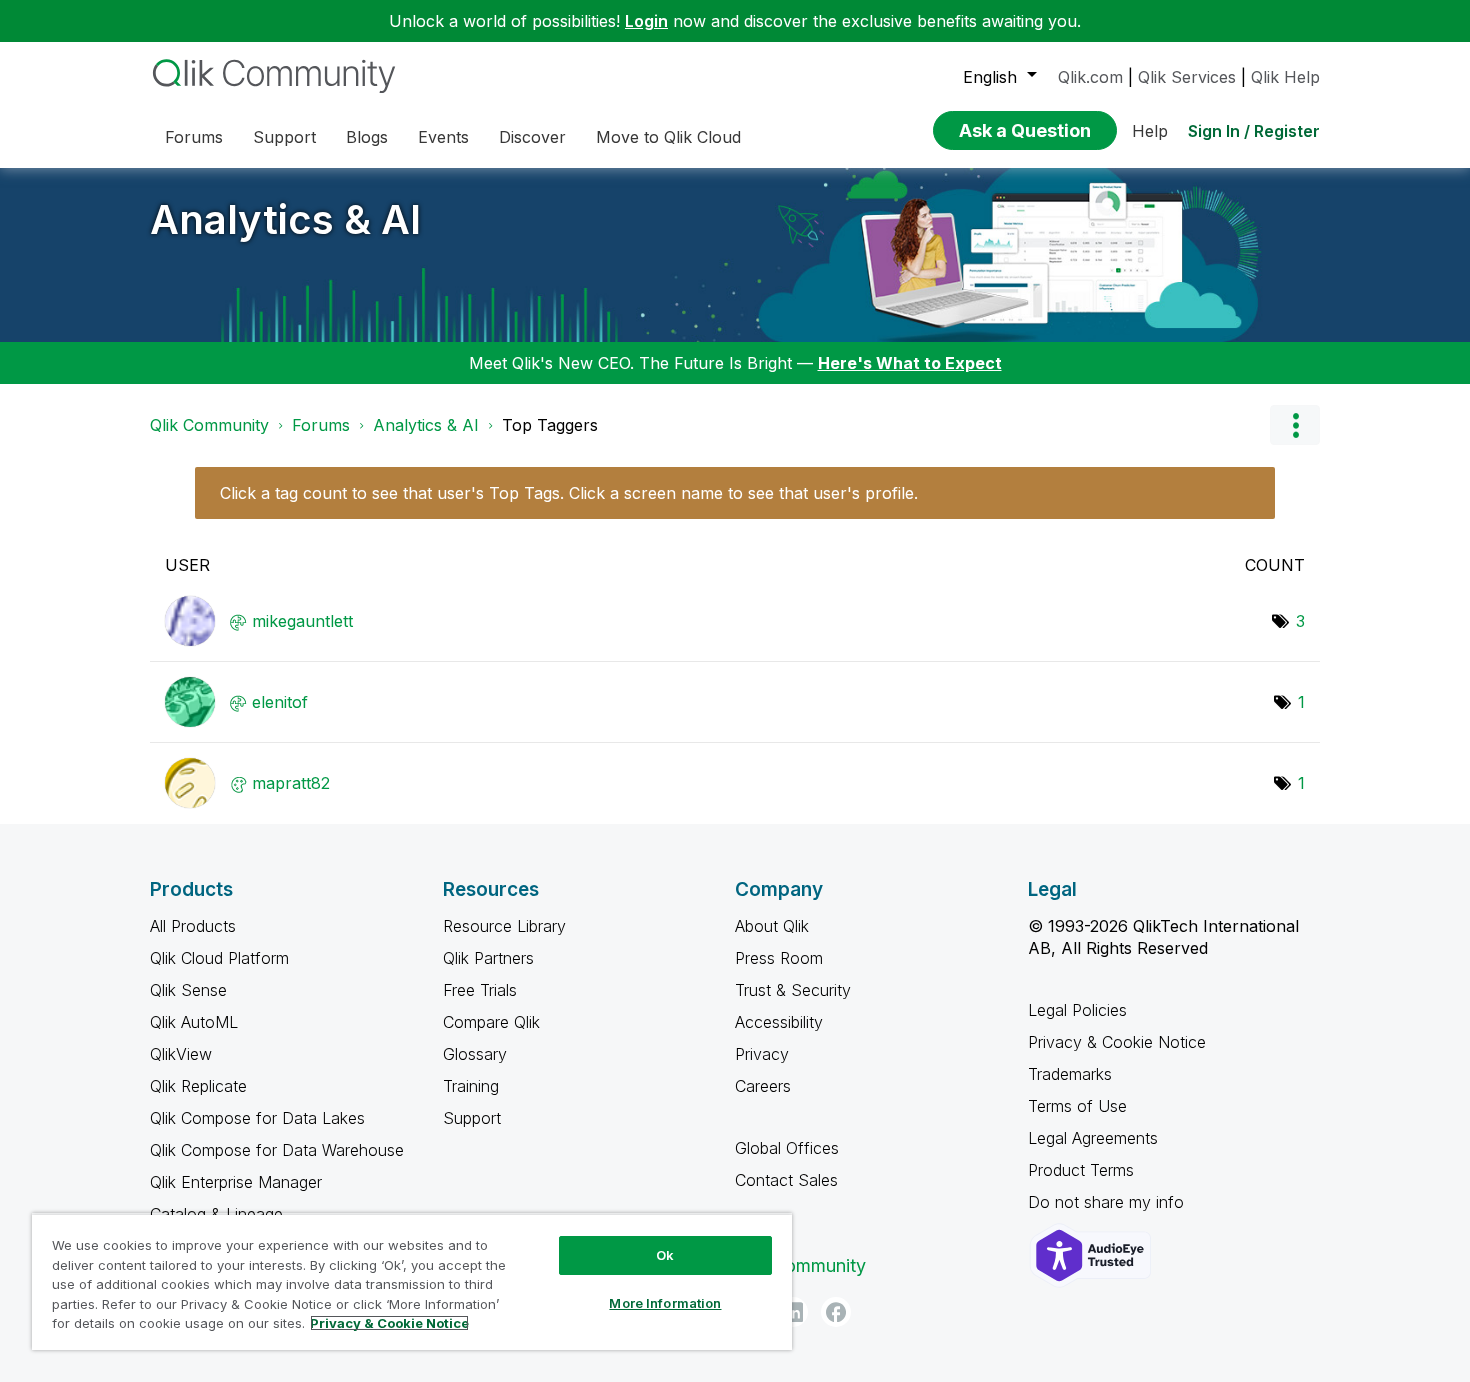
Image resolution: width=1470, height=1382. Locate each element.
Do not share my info (1108, 1202)
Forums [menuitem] (194, 137)
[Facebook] (836, 1312)
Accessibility (779, 1022)
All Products (193, 926)
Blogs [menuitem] (367, 137)
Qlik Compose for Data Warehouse (277, 1150)
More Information (665, 1303)
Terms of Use (1077, 1106)
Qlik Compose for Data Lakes (257, 1118)
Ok (665, 1255)
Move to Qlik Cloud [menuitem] (668, 137)
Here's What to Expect (910, 363)
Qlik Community (209, 425)
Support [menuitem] (284, 137)
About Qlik (772, 926)
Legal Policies (1077, 1010)
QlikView (181, 1054)
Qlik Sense (188, 990)
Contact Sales (786, 1180)
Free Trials (480, 990)
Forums (321, 425)
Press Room (779, 958)
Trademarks (1070, 1074)
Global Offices (787, 1148)
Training (471, 1086)
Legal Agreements (1093, 1138)
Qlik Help (1285, 77)
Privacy (762, 1054)
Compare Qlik (491, 1022)
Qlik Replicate (198, 1086)
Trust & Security (793, 990)
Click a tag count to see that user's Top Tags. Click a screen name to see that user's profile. (569, 493)
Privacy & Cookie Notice (1117, 1042)
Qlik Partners (488, 958)
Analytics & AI (285, 219)
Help (1150, 131)
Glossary (475, 1054)
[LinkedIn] (793, 1312)
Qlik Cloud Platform (219, 958)
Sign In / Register (1254, 131)
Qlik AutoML (194, 1022)
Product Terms (1081, 1170)
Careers (763, 1086)
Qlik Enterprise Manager (236, 1182)
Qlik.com (1090, 77)
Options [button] (1295, 425)
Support (472, 1118)
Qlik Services (1187, 77)
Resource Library (504, 926)
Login (646, 21)
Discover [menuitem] (532, 137)
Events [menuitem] (443, 137)
